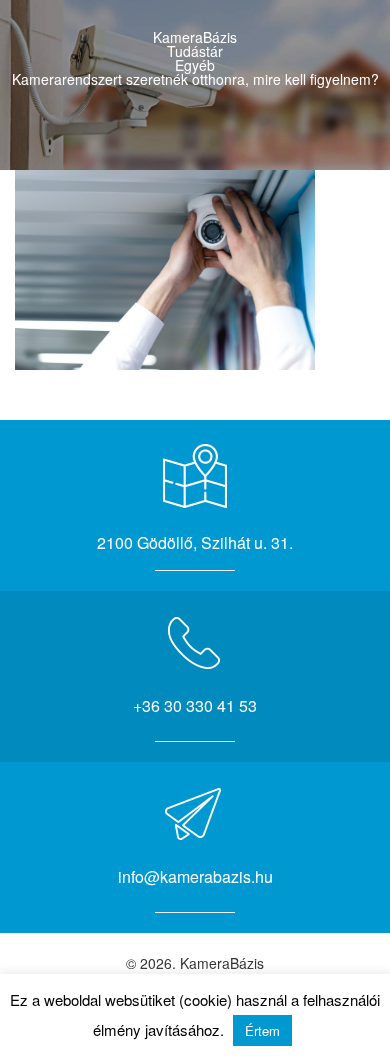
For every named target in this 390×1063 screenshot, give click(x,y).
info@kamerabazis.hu (195, 876)
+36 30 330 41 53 (195, 705)
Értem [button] (262, 1030)
